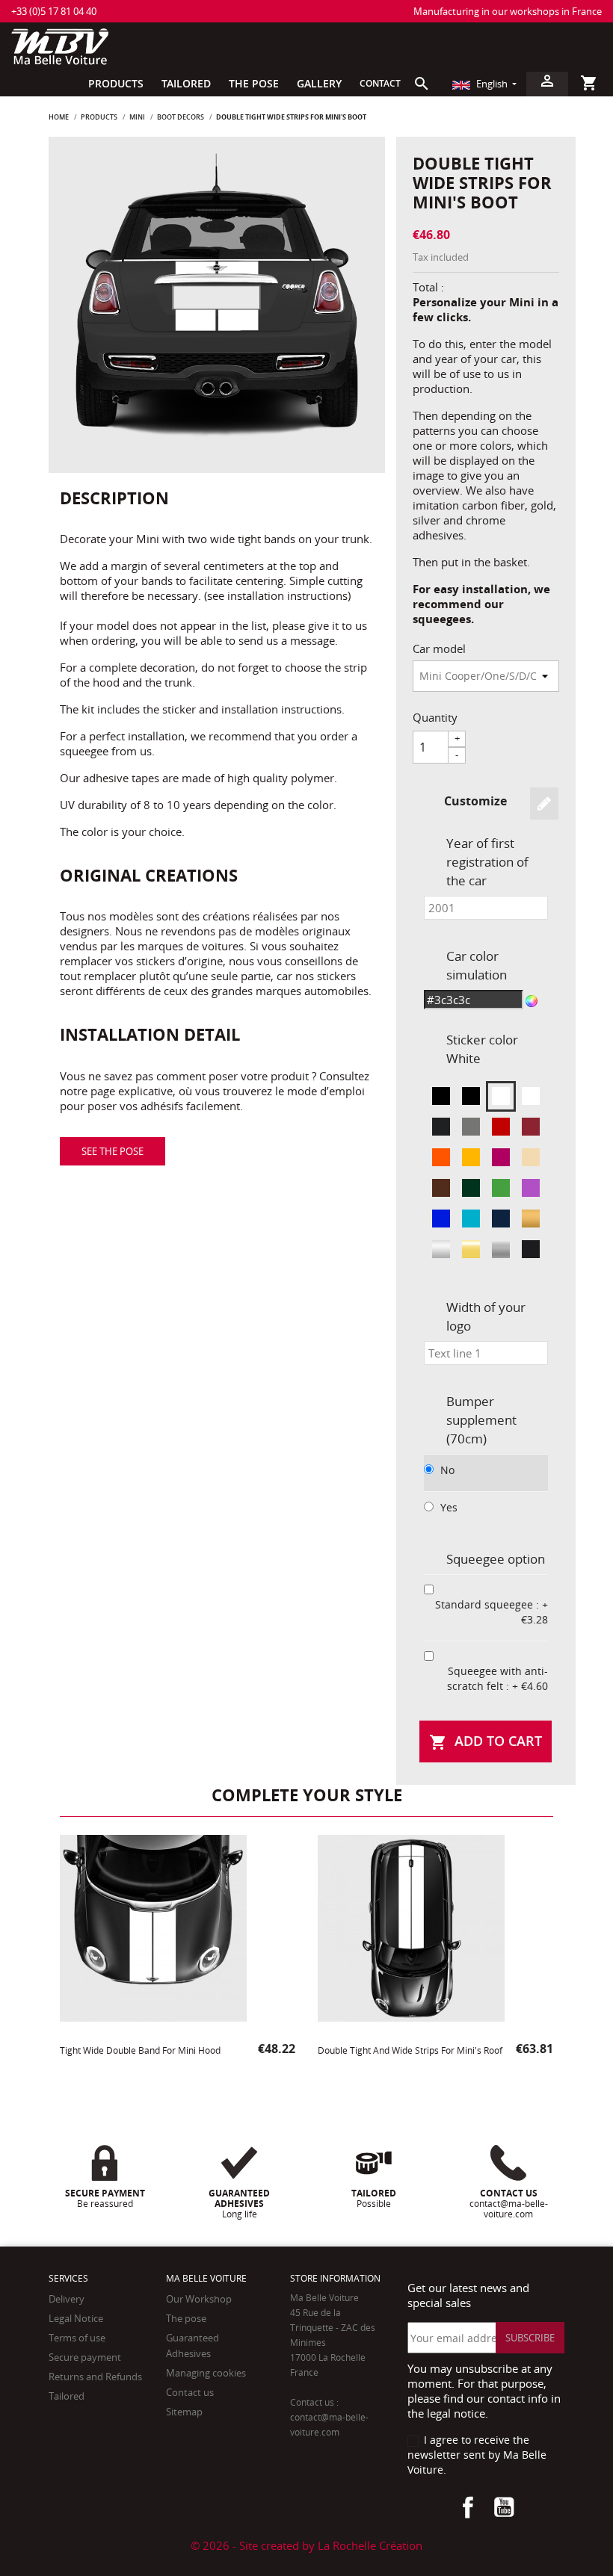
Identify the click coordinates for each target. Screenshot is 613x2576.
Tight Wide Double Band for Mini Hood (140, 2050)
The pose (186, 2318)
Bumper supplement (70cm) (481, 1420)
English (492, 84)
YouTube (504, 2507)
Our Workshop (199, 2299)
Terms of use (77, 2338)
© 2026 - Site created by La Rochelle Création (306, 2545)
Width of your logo (486, 1316)
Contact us (190, 2392)
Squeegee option (496, 1559)
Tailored (67, 2396)
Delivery (67, 2299)
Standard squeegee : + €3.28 (492, 1612)
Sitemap (184, 2412)
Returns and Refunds (95, 2377)
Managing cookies (206, 2373)
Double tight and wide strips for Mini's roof (410, 2050)
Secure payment (85, 2357)
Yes (449, 1507)
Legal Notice (76, 2318)
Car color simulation (477, 965)
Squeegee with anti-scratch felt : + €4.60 (498, 1678)
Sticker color (482, 1049)
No (447, 1470)
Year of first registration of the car (487, 862)
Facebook (468, 2507)
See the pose (113, 1151)
